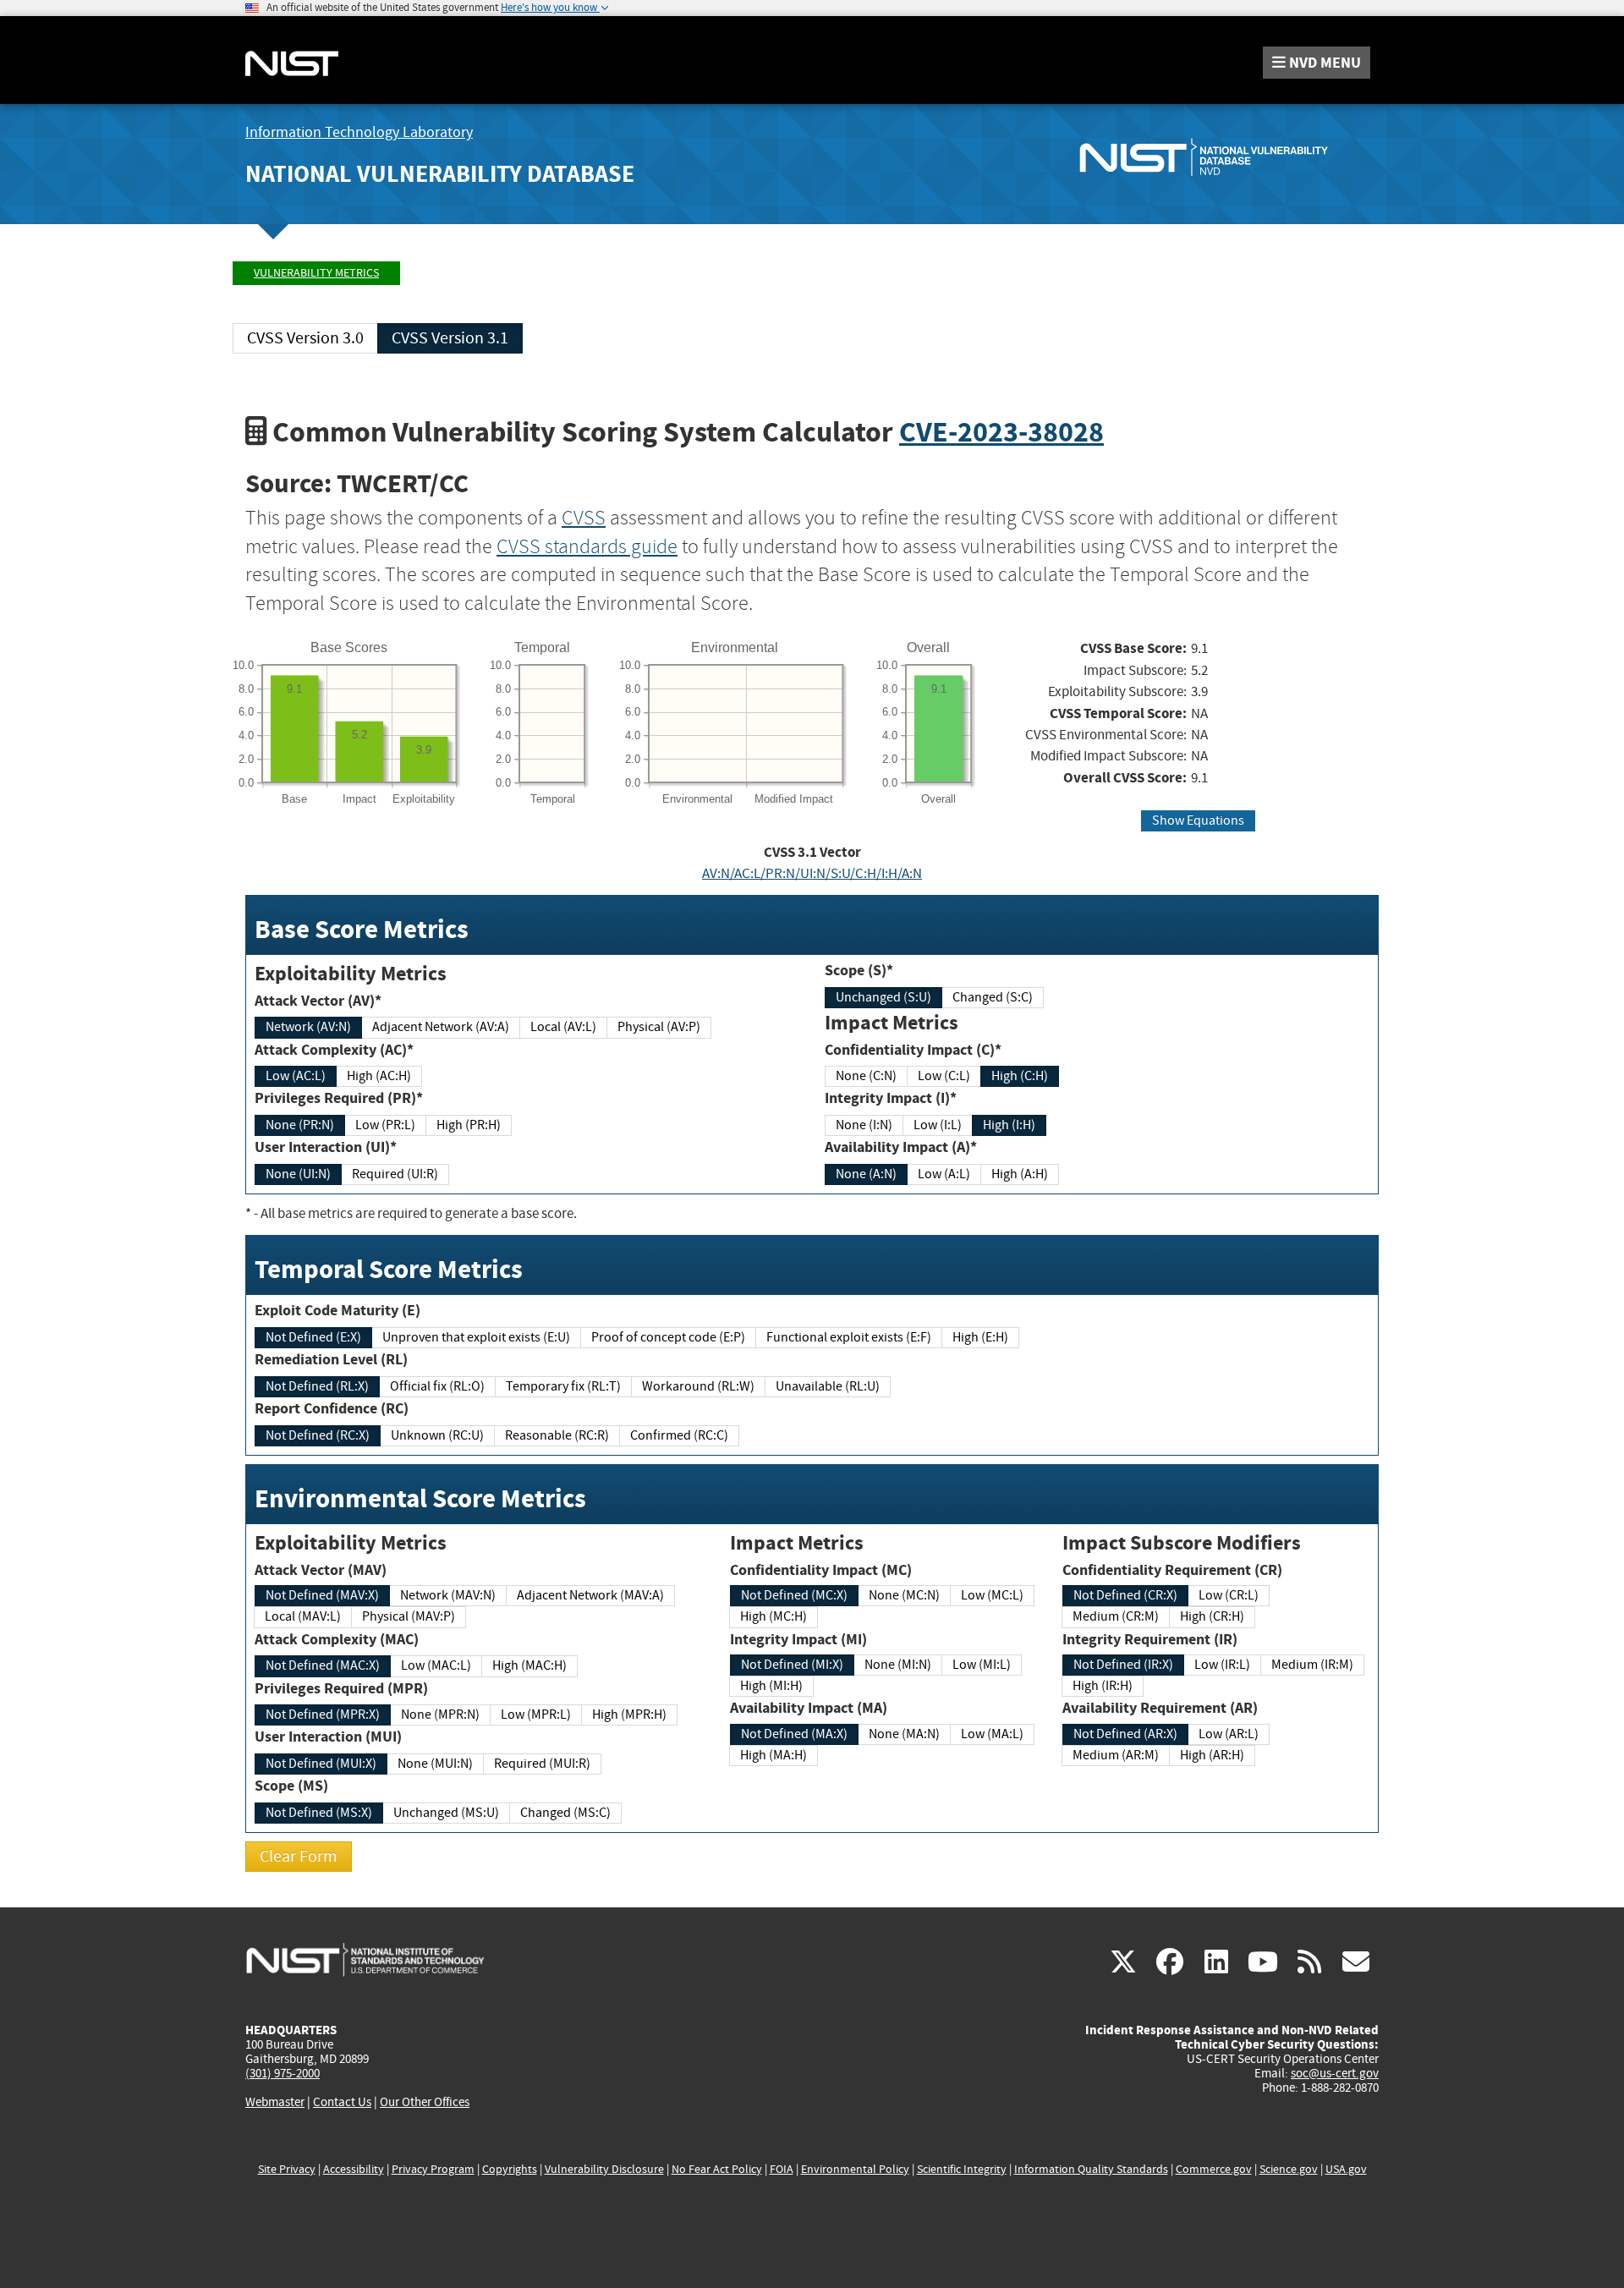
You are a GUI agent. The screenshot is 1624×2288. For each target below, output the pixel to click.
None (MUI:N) (435, 1764)
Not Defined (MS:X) (319, 1813)
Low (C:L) (944, 1076)
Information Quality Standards (1091, 2169)
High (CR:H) (1212, 1616)
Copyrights (510, 2169)
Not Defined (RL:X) (317, 1386)
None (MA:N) (904, 1734)
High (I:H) (1009, 1125)
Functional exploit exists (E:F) (849, 1337)
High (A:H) (1020, 1174)
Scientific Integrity (962, 2169)
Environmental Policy (855, 2169)
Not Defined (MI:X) (792, 1665)
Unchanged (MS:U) (446, 1813)
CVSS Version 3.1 (450, 338)
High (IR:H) (1103, 1686)
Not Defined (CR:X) (1125, 1595)
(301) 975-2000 (283, 2073)
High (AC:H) (379, 1076)
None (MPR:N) (440, 1715)
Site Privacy (287, 2169)
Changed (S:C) (993, 997)
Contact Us (342, 2102)
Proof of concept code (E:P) (668, 1337)
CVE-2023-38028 (1001, 432)
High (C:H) (1020, 1076)
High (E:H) (980, 1337)
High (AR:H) (1212, 1755)
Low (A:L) (944, 1174)
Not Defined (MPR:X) (323, 1715)
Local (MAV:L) (303, 1616)
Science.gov (1289, 2169)
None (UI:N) (298, 1174)
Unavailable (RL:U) (828, 1386)
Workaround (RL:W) (698, 1386)
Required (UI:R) (395, 1174)
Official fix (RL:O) (437, 1386)
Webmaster (275, 2102)
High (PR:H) (469, 1125)
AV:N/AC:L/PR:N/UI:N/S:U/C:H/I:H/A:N (812, 873)
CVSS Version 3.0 (305, 338)
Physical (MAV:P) (409, 1616)
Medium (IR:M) (1312, 1665)
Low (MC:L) (992, 1595)
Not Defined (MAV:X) (322, 1595)
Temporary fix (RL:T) (563, 1386)
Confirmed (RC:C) (679, 1435)
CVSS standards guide (587, 546)
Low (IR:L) (1222, 1665)
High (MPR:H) (629, 1715)
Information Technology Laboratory (359, 132)
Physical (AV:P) (659, 1027)
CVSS (584, 518)
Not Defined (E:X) (313, 1337)
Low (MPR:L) (536, 1715)
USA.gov (1346, 2169)
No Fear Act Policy (717, 2169)
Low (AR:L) (1229, 1734)
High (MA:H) (774, 1755)
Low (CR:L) (1229, 1595)
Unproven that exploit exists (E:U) (476, 1337)
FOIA (782, 2169)
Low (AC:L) (296, 1076)
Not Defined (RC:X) (318, 1435)
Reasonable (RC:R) (557, 1435)
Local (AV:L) (563, 1027)
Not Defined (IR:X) (1123, 1665)
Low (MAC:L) (436, 1665)
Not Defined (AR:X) (1125, 1734)
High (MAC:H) (529, 1665)
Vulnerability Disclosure (604, 2169)
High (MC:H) (774, 1616)
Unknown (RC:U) (437, 1435)
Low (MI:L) (982, 1665)
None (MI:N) (898, 1665)
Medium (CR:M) (1116, 1616)
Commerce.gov (1214, 2169)
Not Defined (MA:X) (794, 1734)
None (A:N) (866, 1174)
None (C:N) (866, 1076)
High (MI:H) (771, 1686)
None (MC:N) (904, 1595)
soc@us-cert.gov (1335, 2073)
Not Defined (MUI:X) (321, 1764)
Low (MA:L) (992, 1734)
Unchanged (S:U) (883, 997)
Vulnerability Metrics (316, 273)
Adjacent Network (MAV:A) (590, 1595)
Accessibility (354, 2169)
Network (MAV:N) (448, 1595)
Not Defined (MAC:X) (323, 1665)
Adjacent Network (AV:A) (441, 1027)
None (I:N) (864, 1125)
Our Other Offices (425, 2102)
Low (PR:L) (385, 1125)
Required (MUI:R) (542, 1764)
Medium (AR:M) (1116, 1755)
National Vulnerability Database (440, 174)
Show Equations (1198, 820)
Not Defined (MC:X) (794, 1595)
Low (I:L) (938, 1125)
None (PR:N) (300, 1125)
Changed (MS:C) (565, 1813)
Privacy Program (433, 2169)
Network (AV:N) (308, 1027)
